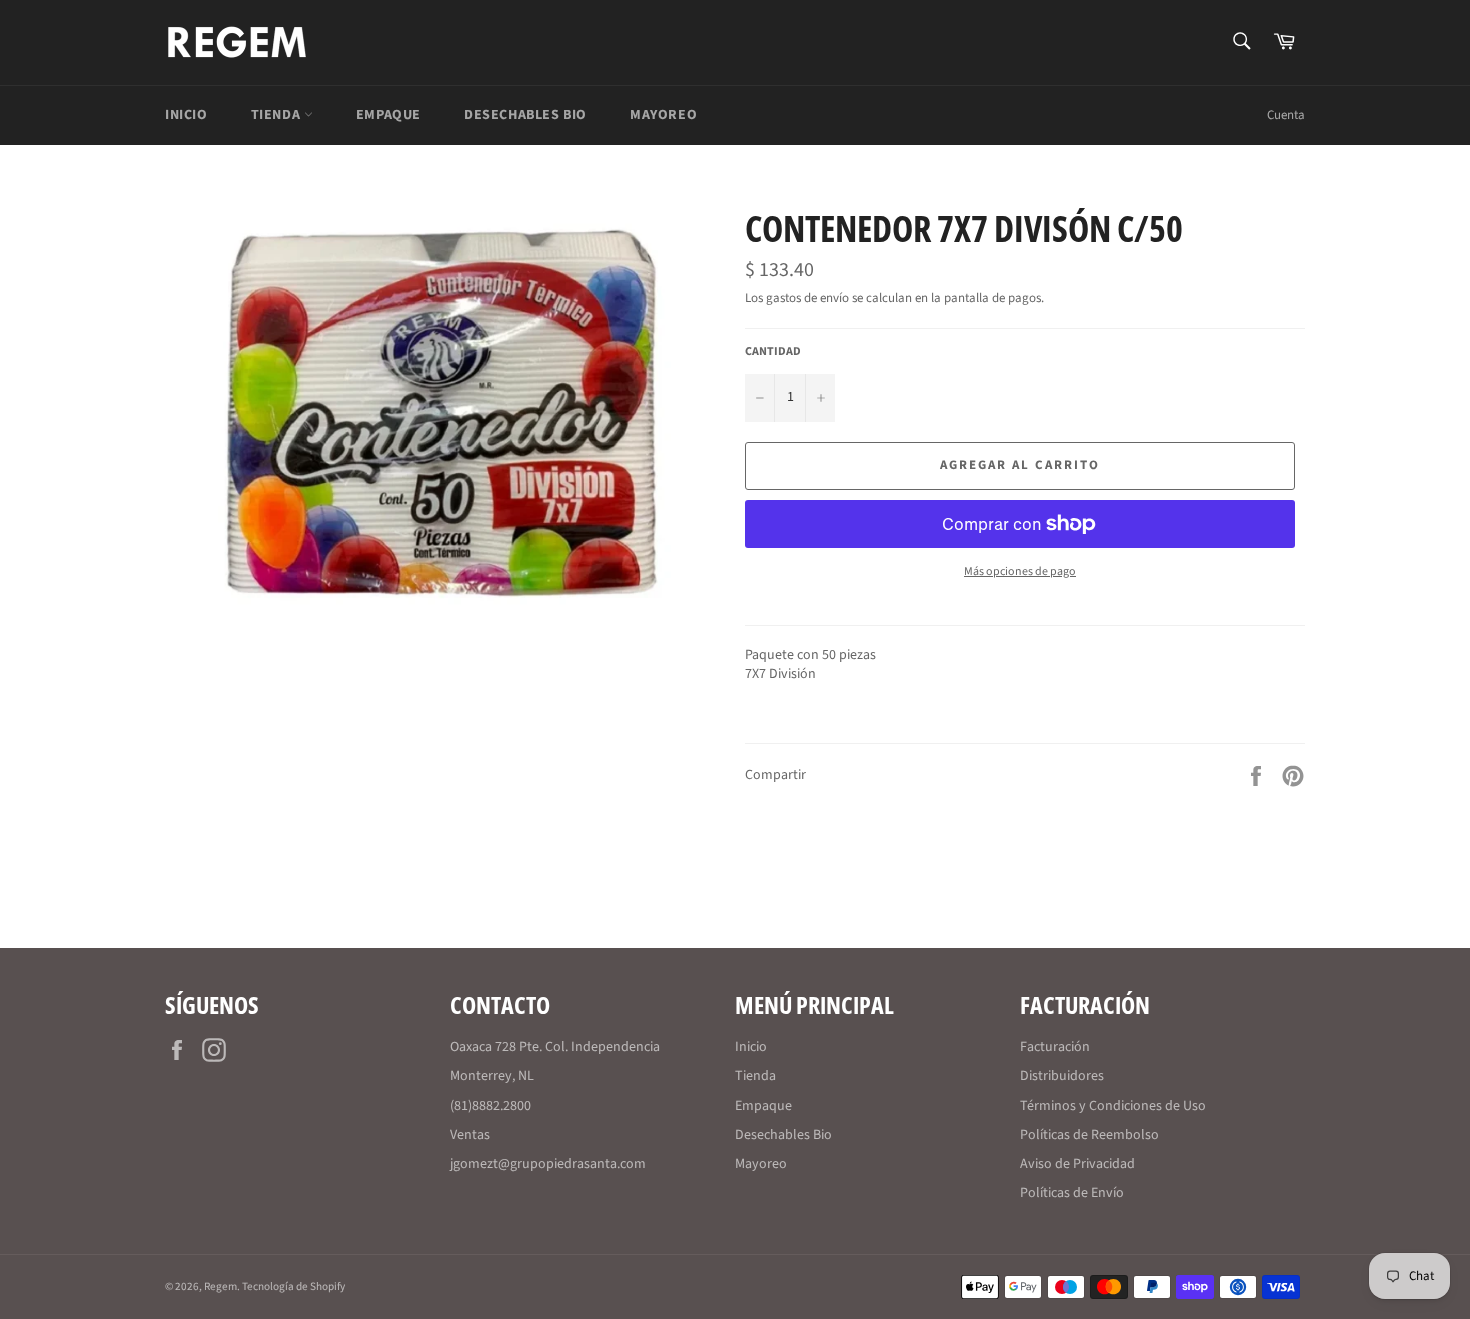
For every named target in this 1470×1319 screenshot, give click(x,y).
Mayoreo (663, 115)
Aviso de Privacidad (1077, 1164)
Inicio (186, 115)
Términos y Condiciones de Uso (1113, 1106)
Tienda (277, 115)
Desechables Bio (525, 115)
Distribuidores (1062, 1076)
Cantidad (773, 352)
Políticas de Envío (1072, 1193)
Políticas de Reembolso (1089, 1135)
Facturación (1055, 1047)
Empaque (388, 115)
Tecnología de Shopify (293, 1286)
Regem (220, 1286)
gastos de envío (807, 298)
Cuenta (1286, 115)
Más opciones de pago (1020, 572)
